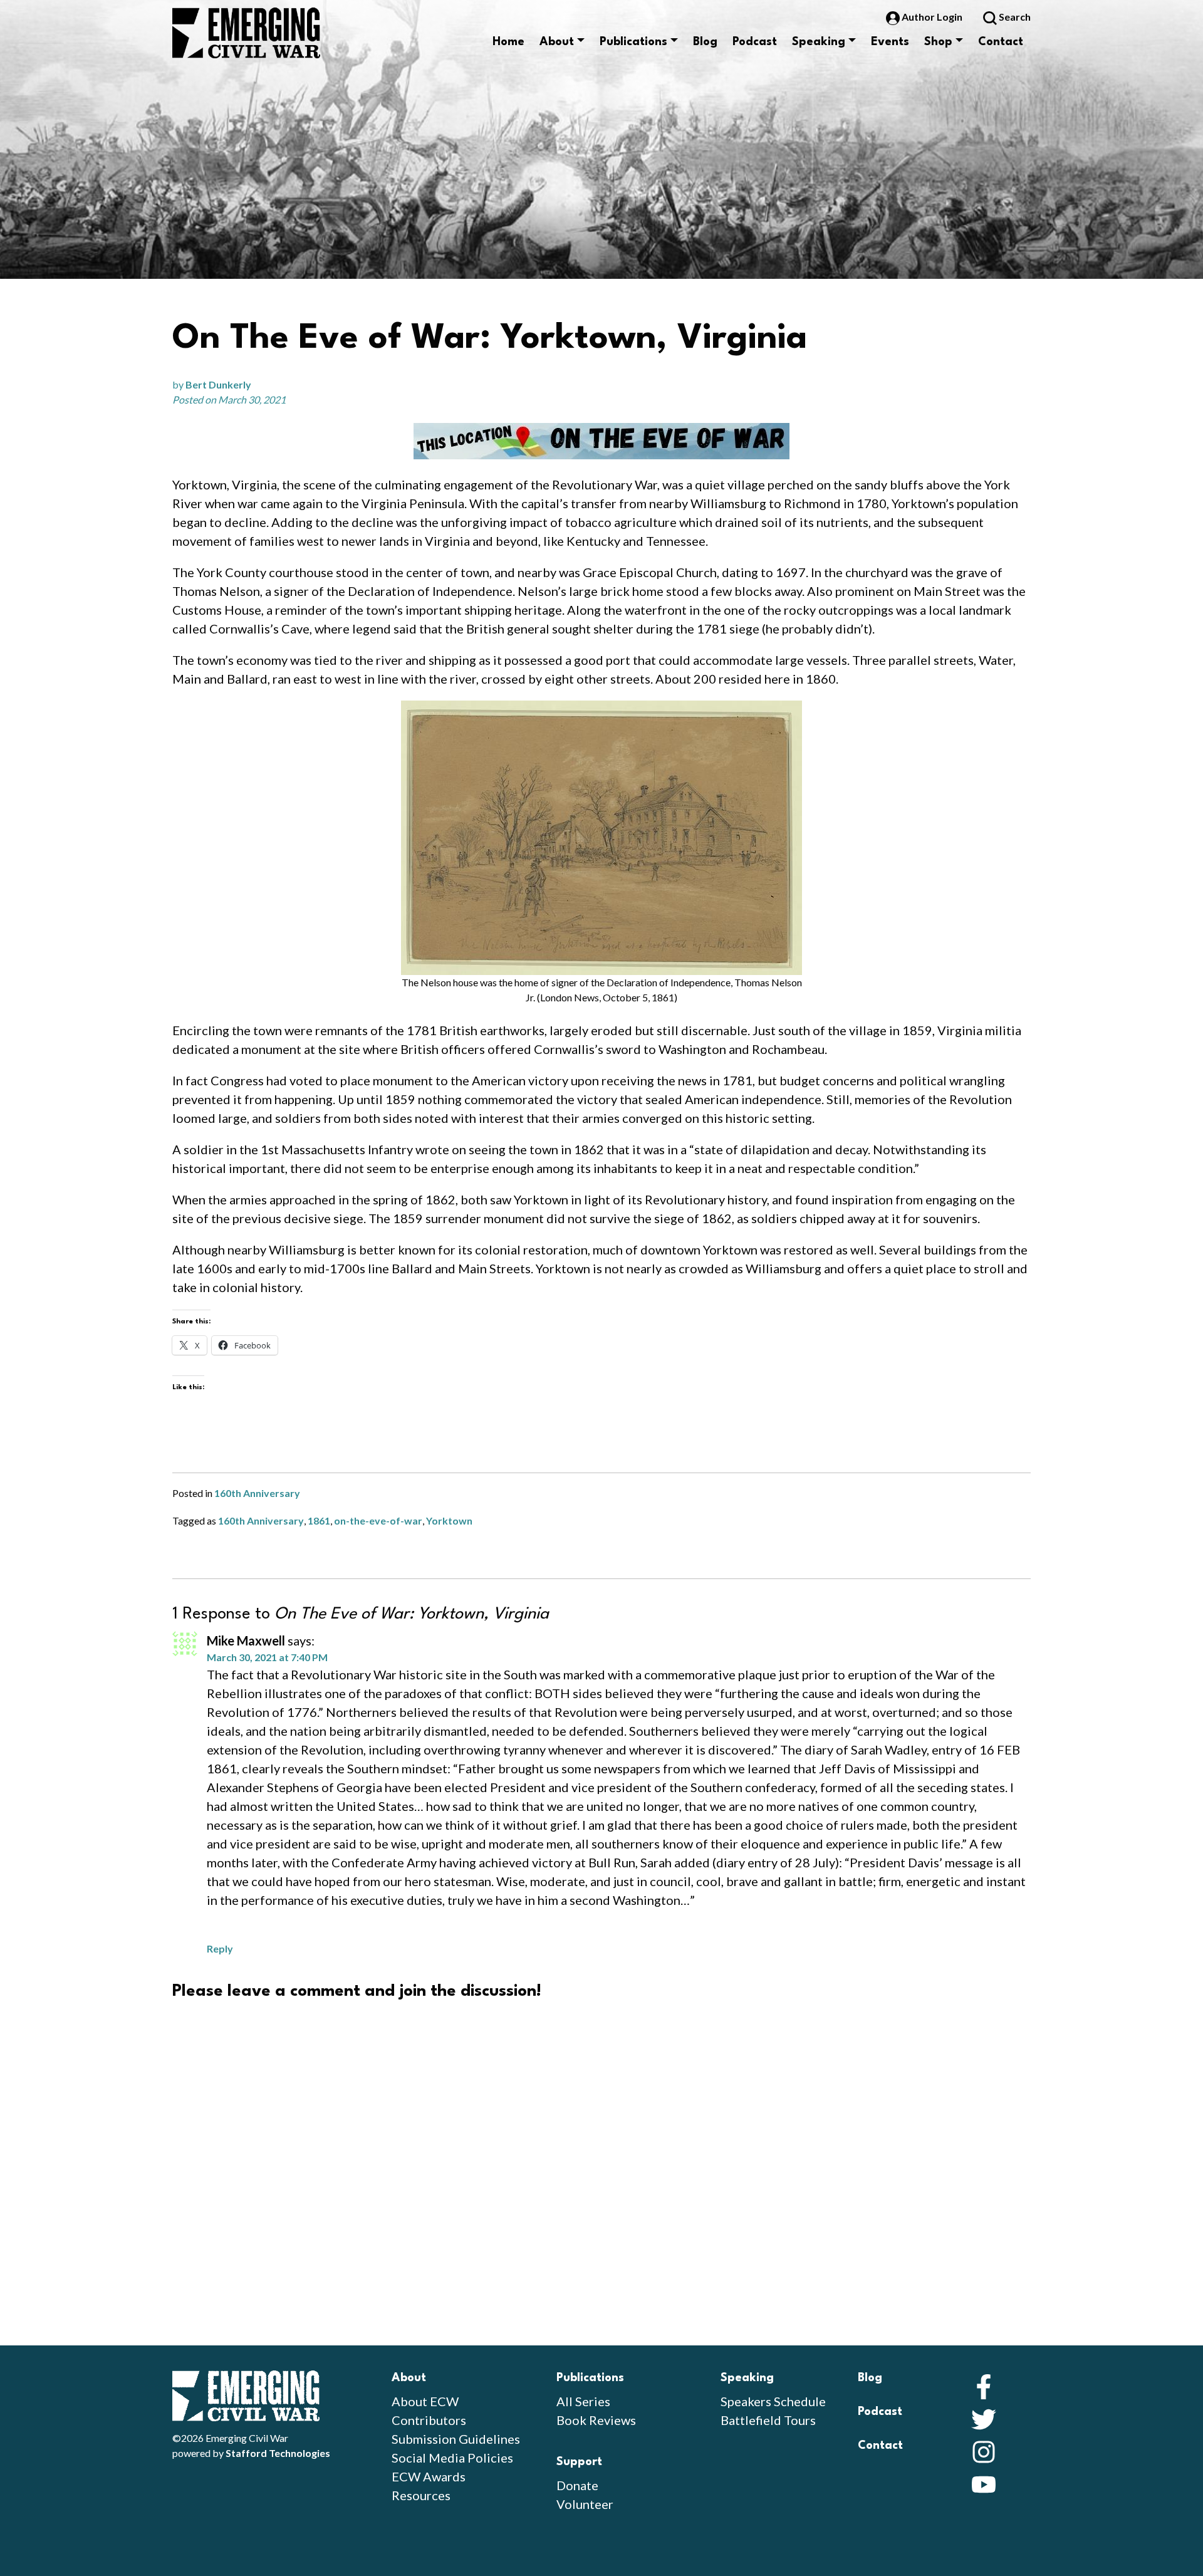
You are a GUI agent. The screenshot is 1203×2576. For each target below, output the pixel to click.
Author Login (932, 17)
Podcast (755, 42)
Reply (220, 1948)
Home (508, 42)
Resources (421, 2495)
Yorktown (449, 1520)
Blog (705, 42)
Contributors (429, 2420)
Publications (633, 42)
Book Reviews (596, 2420)
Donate (577, 2485)
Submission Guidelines (456, 2439)
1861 (319, 1520)
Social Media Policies (452, 2458)
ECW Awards (429, 2476)
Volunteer (585, 2504)
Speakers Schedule (773, 2401)
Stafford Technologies (278, 2453)
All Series (583, 2401)
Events (890, 42)
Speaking (819, 42)
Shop (938, 42)
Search (1014, 17)
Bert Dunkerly (218, 384)
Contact (1001, 42)
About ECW (425, 2401)
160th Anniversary (257, 1493)
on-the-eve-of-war (378, 1520)
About (557, 42)
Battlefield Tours (768, 2420)
